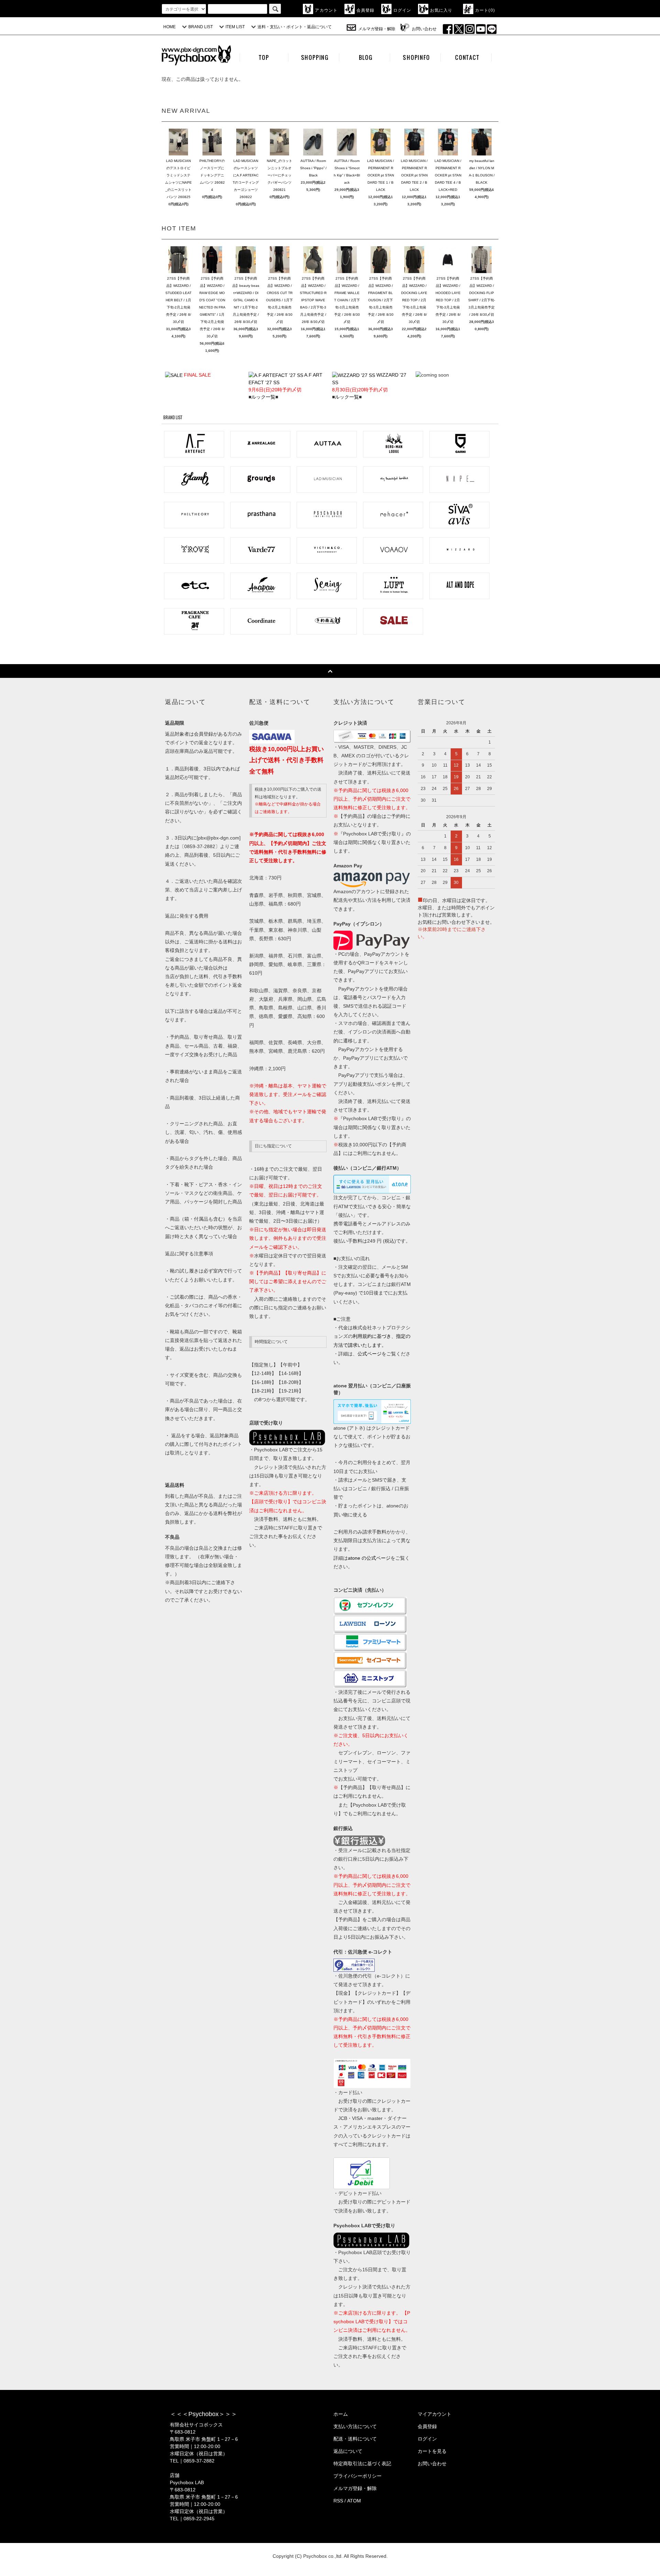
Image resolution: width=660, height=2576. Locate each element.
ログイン (402, 10)
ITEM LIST (235, 27)
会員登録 (366, 10)
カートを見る (432, 2451)
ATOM (354, 2501)
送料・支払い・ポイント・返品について (295, 27)
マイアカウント (434, 2414)
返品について (348, 2451)
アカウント (326, 10)
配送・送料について (355, 2439)
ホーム (341, 2414)
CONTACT (467, 57)
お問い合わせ (424, 29)
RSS (338, 2501)
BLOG (366, 57)
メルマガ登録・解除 (377, 29)
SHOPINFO (416, 57)
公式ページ (370, 1354)
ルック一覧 (263, 397)
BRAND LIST (201, 27)
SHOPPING (315, 57)
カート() (485, 10)
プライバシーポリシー (357, 2476)
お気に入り (441, 10)
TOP (264, 57)
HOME (169, 27)
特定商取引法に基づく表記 (362, 2464)
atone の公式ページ (369, 1558)
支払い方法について (355, 2426)
